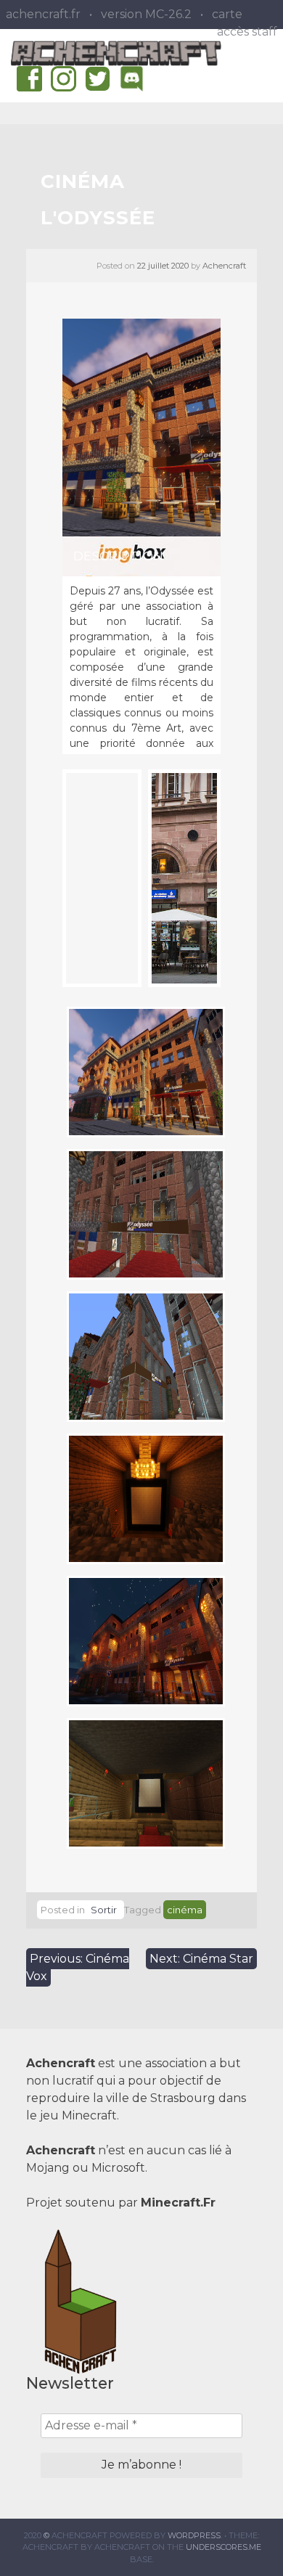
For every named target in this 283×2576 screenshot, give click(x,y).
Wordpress (194, 2535)
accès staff (247, 32)
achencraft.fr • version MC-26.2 (99, 14)
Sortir (104, 1910)
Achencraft (224, 266)
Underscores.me (223, 2547)
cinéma (185, 1910)
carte (227, 14)
